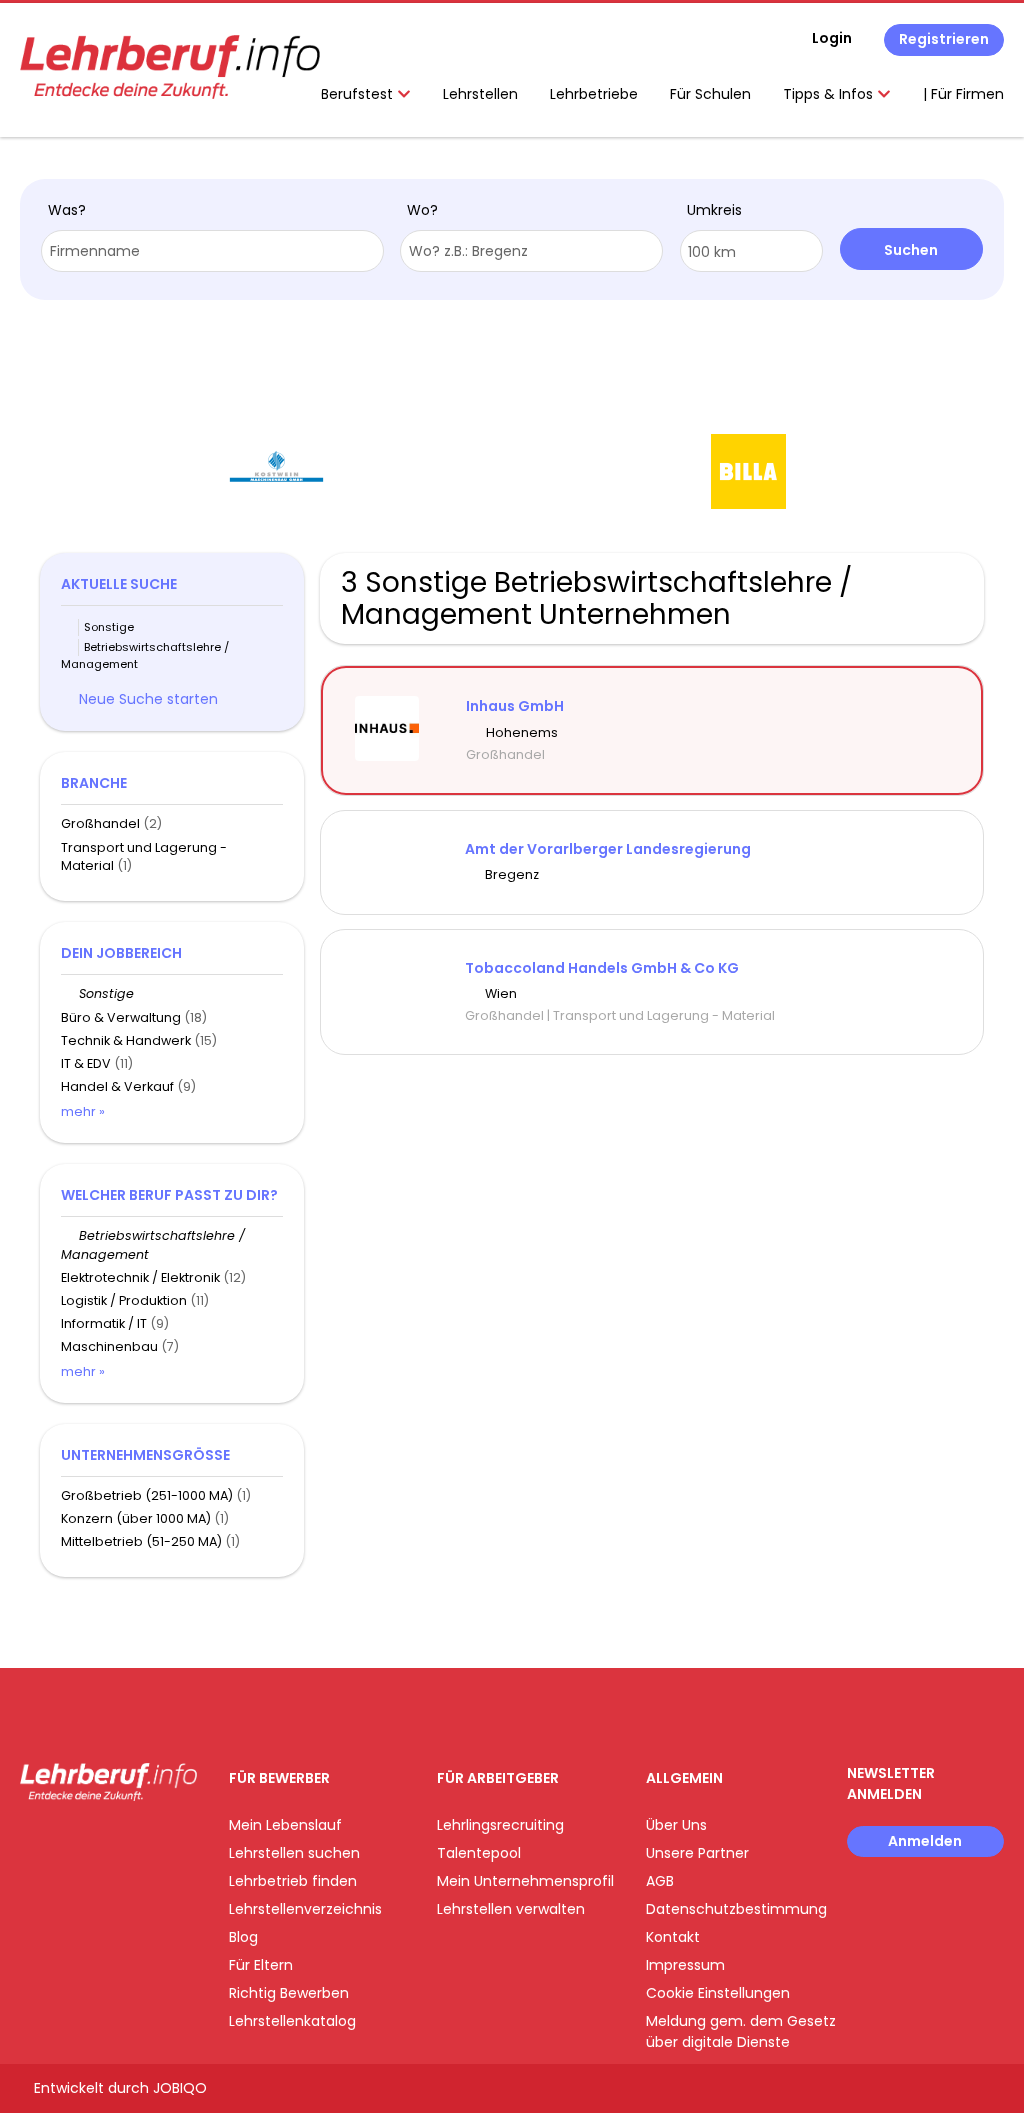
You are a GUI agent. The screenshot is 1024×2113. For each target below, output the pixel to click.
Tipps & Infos (830, 94)
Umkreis (714, 210)
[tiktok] (130, 1842)
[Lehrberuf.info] (170, 67)
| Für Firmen (963, 94)
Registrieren (944, 39)
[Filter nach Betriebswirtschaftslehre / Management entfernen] (70, 1235)
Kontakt (673, 1937)
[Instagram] (67, 1842)
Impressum (685, 1965)
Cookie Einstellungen (718, 1993)
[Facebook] (34, 1842)
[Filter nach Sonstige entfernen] (70, 993)
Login (832, 38)
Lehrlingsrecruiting (500, 1825)
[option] (405, 472)
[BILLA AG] (404, 471)
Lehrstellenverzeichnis (305, 1909)
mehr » (83, 1111)
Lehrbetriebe (594, 94)
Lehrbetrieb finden (293, 1881)
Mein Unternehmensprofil (525, 1881)
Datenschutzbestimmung (736, 1909)
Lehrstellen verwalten (511, 1909)
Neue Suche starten (148, 699)
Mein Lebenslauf (285, 1825)
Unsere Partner (697, 1853)
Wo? (422, 210)
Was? (67, 210)
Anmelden (925, 1841)
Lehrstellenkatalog (292, 2021)
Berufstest (359, 94)
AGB (660, 1881)
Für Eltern (261, 1965)
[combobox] (212, 251)
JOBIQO (180, 2088)
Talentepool (479, 1853)
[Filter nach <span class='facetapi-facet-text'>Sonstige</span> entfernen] (70, 627)
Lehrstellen (480, 94)
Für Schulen (710, 94)
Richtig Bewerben (289, 1993)
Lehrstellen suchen (294, 1853)
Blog (243, 1937)
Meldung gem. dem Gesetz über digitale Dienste (741, 2031)
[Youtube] (100, 1842)
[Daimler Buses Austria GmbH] (876, 471)
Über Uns (676, 1825)
